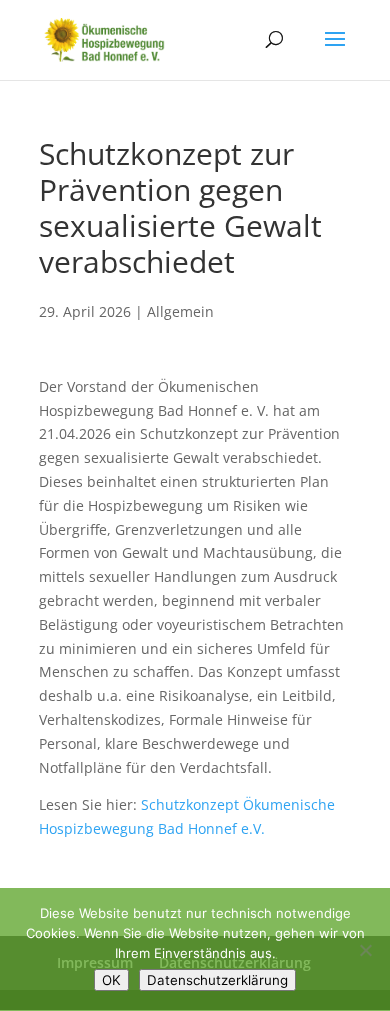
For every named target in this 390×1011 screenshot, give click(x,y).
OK (111, 980)
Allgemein (180, 311)
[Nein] (365, 950)
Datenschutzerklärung (217, 980)
